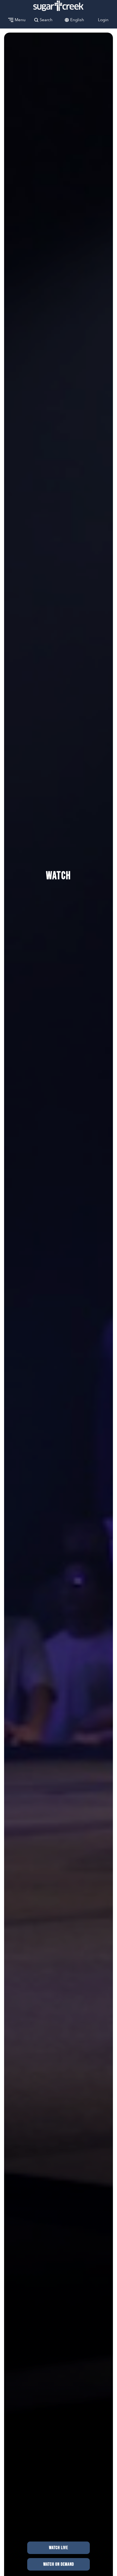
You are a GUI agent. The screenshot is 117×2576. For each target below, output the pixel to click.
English (77, 20)
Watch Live (59, 2548)
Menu (20, 20)
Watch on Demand (59, 2564)
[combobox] (77, 20)
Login (103, 20)
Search (46, 20)
